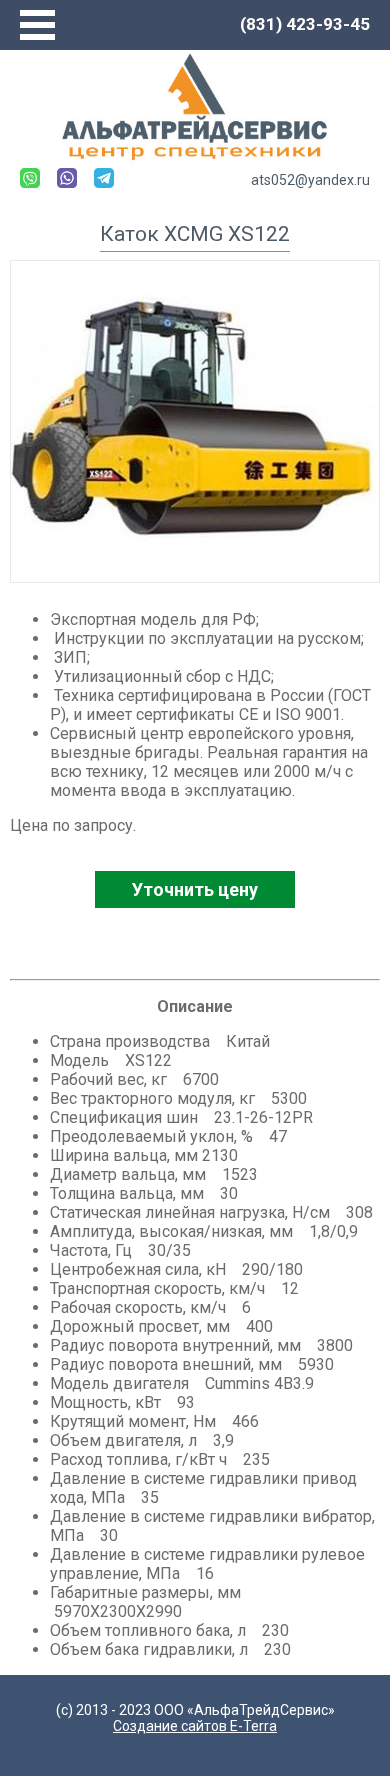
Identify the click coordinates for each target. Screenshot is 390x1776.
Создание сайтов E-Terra (195, 1726)
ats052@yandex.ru (310, 180)
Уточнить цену (195, 889)
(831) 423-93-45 (305, 24)
